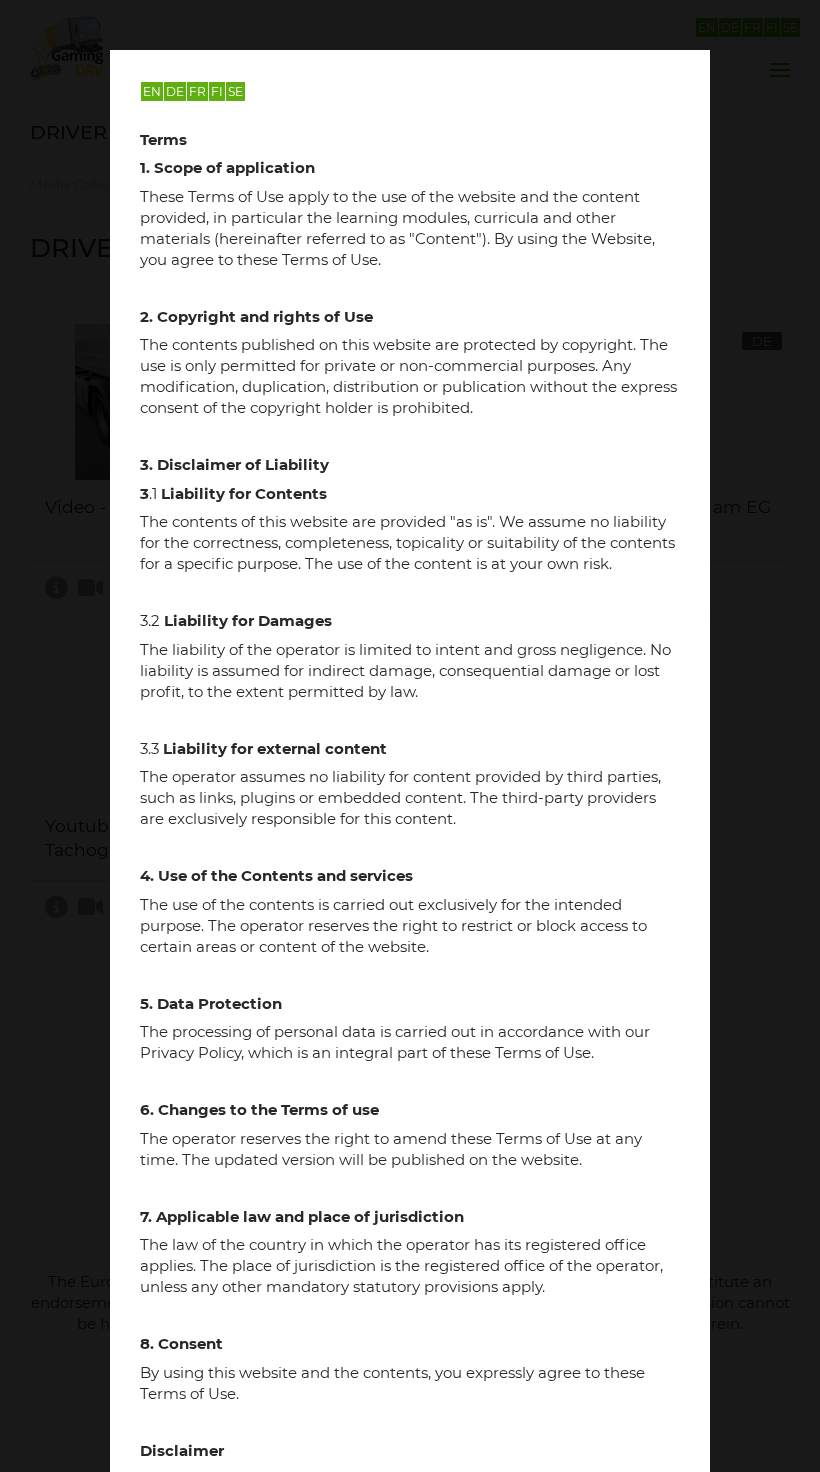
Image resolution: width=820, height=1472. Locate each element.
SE (235, 91)
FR (197, 91)
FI (217, 91)
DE (175, 91)
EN (152, 91)
